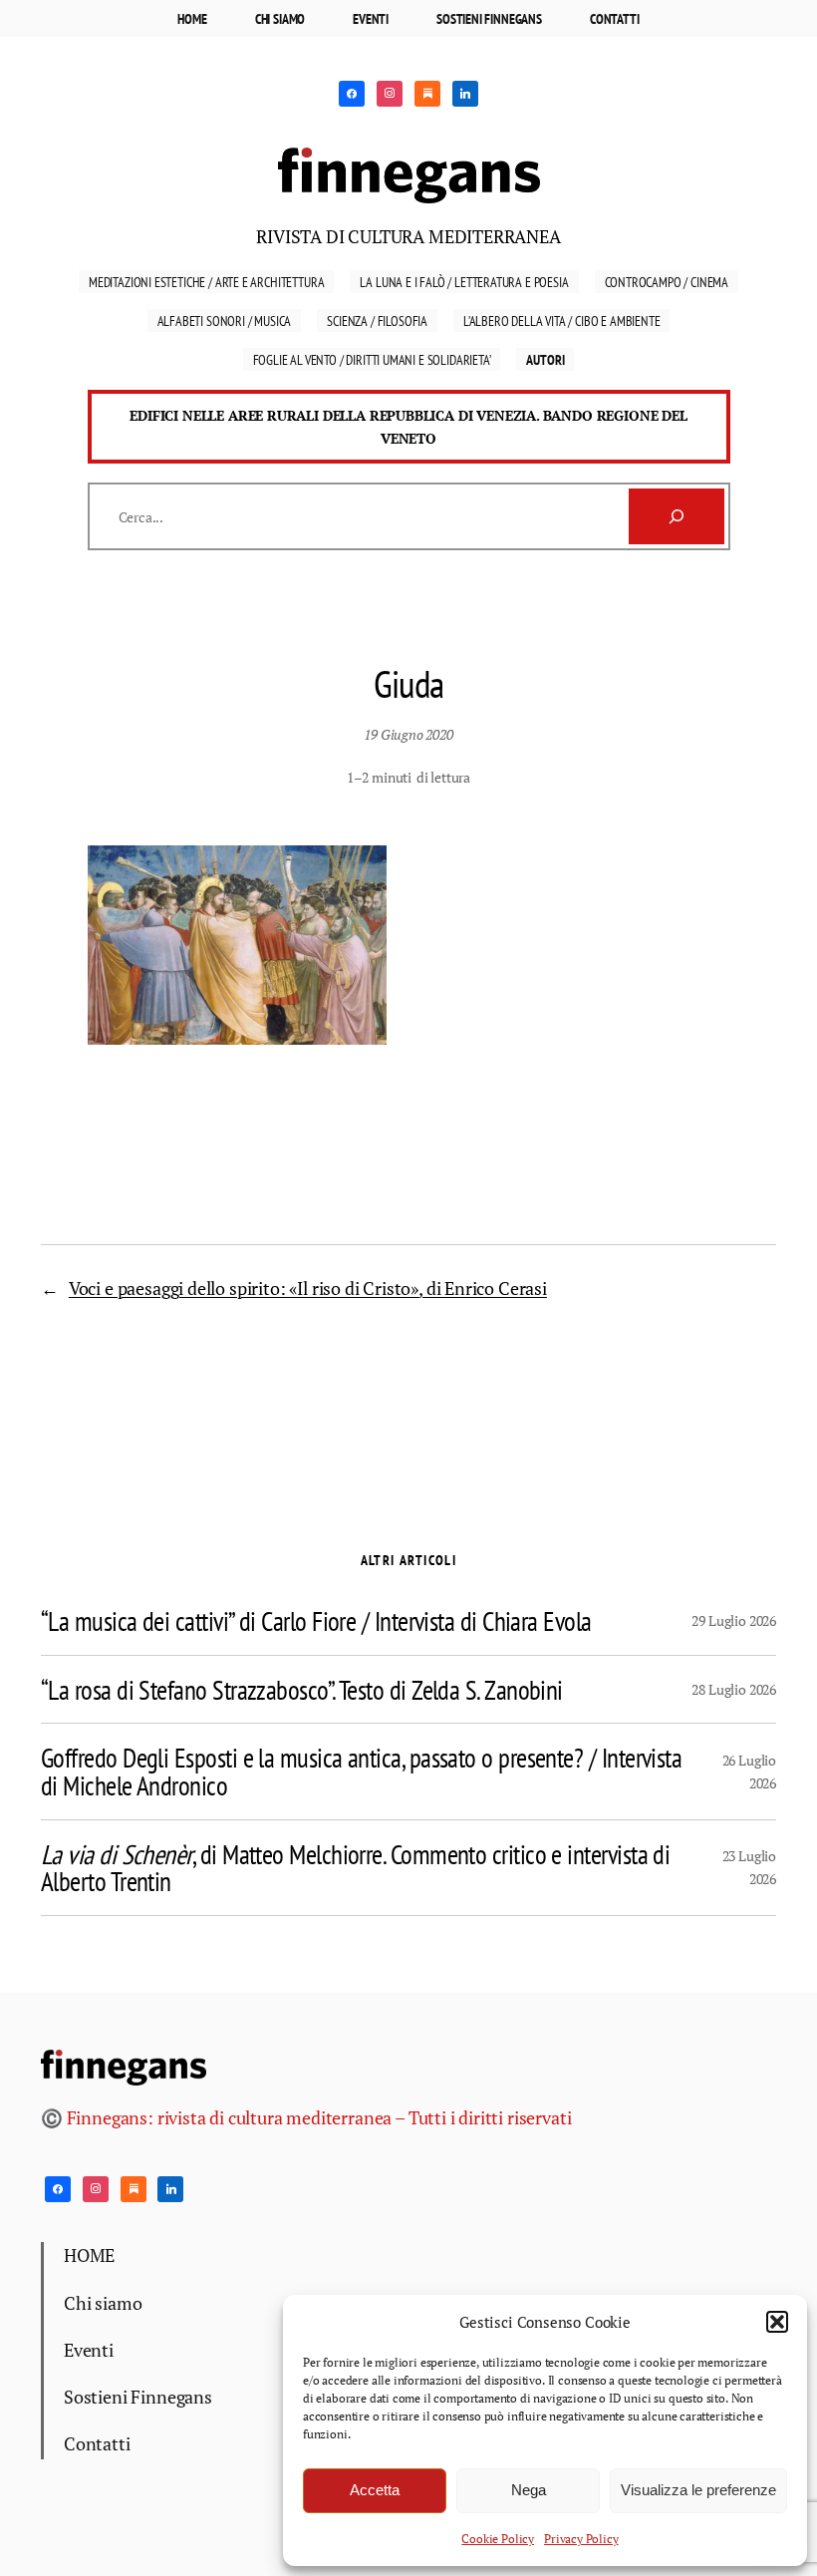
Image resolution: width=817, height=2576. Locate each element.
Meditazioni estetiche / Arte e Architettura (206, 282)
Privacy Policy (581, 2539)
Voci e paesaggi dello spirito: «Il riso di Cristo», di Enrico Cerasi (308, 1288)
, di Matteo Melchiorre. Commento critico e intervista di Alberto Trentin (355, 1868)
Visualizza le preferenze (698, 2490)
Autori (545, 359)
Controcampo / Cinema (667, 282)
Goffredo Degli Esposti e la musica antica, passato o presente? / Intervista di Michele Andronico (361, 1771)
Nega (529, 2490)
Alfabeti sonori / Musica (225, 321)
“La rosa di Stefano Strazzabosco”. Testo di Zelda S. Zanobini (302, 1690)
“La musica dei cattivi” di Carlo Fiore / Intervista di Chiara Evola (316, 1621)
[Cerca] (677, 516)
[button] (777, 2322)
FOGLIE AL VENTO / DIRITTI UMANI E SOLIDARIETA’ (372, 359)
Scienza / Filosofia (377, 321)
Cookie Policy (498, 2539)
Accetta (375, 2490)
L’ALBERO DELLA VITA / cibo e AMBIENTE (562, 321)
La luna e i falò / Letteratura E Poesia (464, 282)
